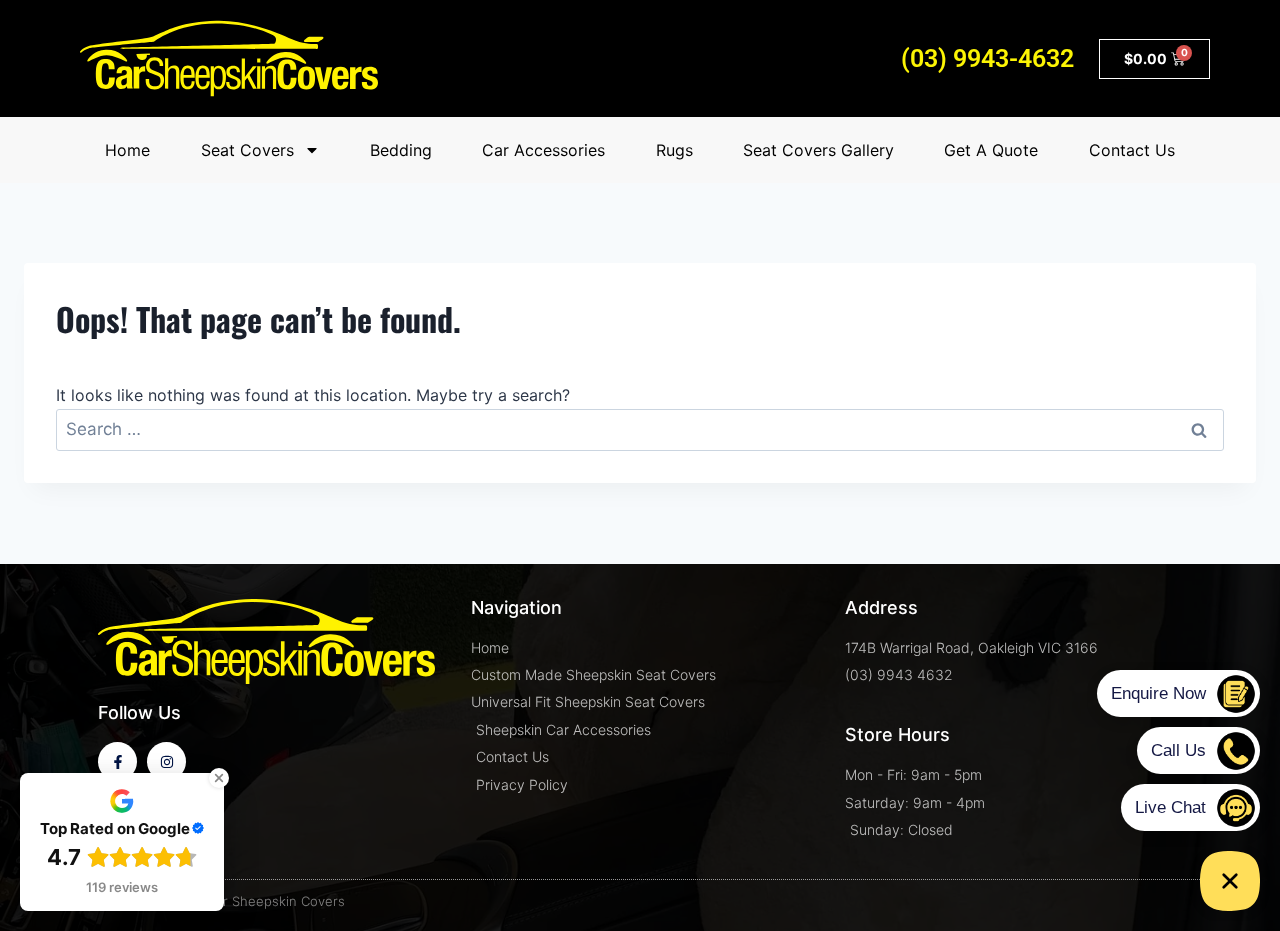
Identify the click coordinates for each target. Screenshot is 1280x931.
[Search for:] (640, 429)
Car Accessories (543, 150)
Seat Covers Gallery (818, 150)
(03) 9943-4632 (987, 58)
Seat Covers (247, 150)
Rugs (674, 150)
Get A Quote (991, 150)
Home (127, 150)
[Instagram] (166, 761)
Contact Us (1132, 150)
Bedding (401, 150)
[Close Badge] (219, 778)
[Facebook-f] (117, 761)
